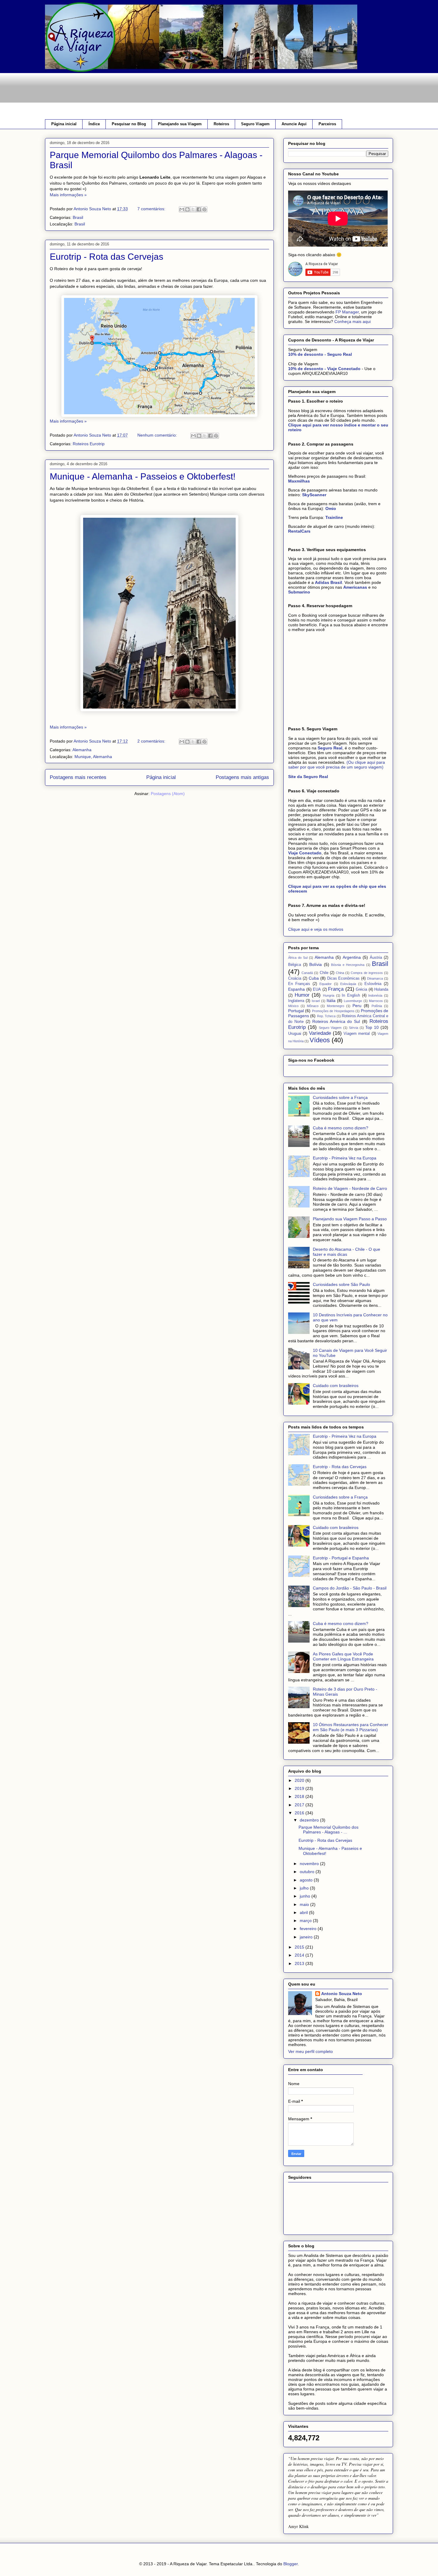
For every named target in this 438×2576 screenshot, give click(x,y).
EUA (317, 989)
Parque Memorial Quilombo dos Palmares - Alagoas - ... (328, 1830)
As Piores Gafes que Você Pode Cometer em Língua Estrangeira (343, 1656)
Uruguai (295, 1034)
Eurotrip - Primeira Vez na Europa (345, 1158)
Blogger (291, 2564)
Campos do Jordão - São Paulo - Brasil (350, 1588)
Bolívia (316, 964)
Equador (326, 984)
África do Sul (298, 958)
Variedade (320, 1033)
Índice (94, 124)
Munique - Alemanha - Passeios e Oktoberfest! (143, 476)
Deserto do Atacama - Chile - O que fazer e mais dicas (347, 1252)
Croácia (295, 978)
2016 (300, 1813)
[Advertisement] (153, 95)
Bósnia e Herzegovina (348, 965)
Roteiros (221, 124)
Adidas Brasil (328, 582)
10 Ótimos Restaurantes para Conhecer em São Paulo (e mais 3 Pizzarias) (351, 1727)
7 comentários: (152, 209)
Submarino (299, 592)
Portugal (296, 1011)
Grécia (361, 989)
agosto (307, 1880)
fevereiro (309, 1929)
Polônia (377, 1006)
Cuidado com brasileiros (336, 1386)
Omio (331, 508)
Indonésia (375, 995)
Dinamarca (375, 978)
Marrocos (376, 1001)
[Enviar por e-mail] (182, 209)
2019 (300, 1788)
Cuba (314, 978)
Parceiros (327, 124)
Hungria (329, 995)
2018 (300, 1796)
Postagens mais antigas (242, 777)
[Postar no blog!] (187, 209)
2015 (300, 1947)
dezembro (310, 1820)
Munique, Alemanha (93, 757)
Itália (331, 1001)
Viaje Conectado (305, 853)
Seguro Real (330, 748)
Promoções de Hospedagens (333, 1011)
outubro (308, 1872)
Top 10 (372, 1027)
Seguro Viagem (255, 124)
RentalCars (299, 531)
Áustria (376, 958)
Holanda (381, 989)
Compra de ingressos (367, 973)
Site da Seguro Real (308, 777)
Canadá (307, 973)
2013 (300, 1963)
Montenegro (336, 1006)
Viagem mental (357, 1034)
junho (306, 1896)
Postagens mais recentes (78, 777)
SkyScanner (314, 495)
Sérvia (354, 1028)
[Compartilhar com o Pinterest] (204, 209)
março (306, 1921)
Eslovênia (373, 984)
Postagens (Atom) (168, 794)
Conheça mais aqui (352, 321)
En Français (299, 984)
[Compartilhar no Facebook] (199, 209)
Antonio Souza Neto (342, 1994)
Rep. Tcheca (326, 1016)
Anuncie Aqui (294, 124)
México (293, 1006)
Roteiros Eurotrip (89, 444)
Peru (357, 1006)
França (336, 989)
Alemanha (82, 750)
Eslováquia (348, 984)
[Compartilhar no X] (193, 209)
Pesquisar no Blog (129, 124)
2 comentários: (152, 741)
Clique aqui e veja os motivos (316, 929)
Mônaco (313, 1006)
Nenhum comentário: (158, 435)
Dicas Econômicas (344, 978)
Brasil (78, 217)
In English (351, 995)
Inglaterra (296, 1001)
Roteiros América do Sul (336, 1021)
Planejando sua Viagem (180, 124)
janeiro (307, 1937)
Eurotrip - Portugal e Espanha (341, 1558)
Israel (316, 1001)
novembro (310, 1864)
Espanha (296, 989)
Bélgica (295, 965)
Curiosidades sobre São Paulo (341, 1284)
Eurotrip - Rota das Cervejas (107, 257)
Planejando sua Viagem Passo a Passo (350, 1219)
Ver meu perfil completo (310, 2051)
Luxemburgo (353, 1001)
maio (305, 1904)
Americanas (355, 587)
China (340, 973)
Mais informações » (68, 195)
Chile (324, 973)
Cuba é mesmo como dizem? (341, 1128)
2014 (300, 1955)
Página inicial (64, 124)
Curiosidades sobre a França (340, 1097)
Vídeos (320, 1040)
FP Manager (347, 312)
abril (304, 1912)
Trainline (334, 517)
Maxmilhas (299, 481)
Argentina (352, 957)
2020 (300, 1780)
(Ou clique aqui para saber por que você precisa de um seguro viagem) (337, 765)
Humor (302, 995)
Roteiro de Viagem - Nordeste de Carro (350, 1188)
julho (305, 1888)
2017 (300, 1805)
